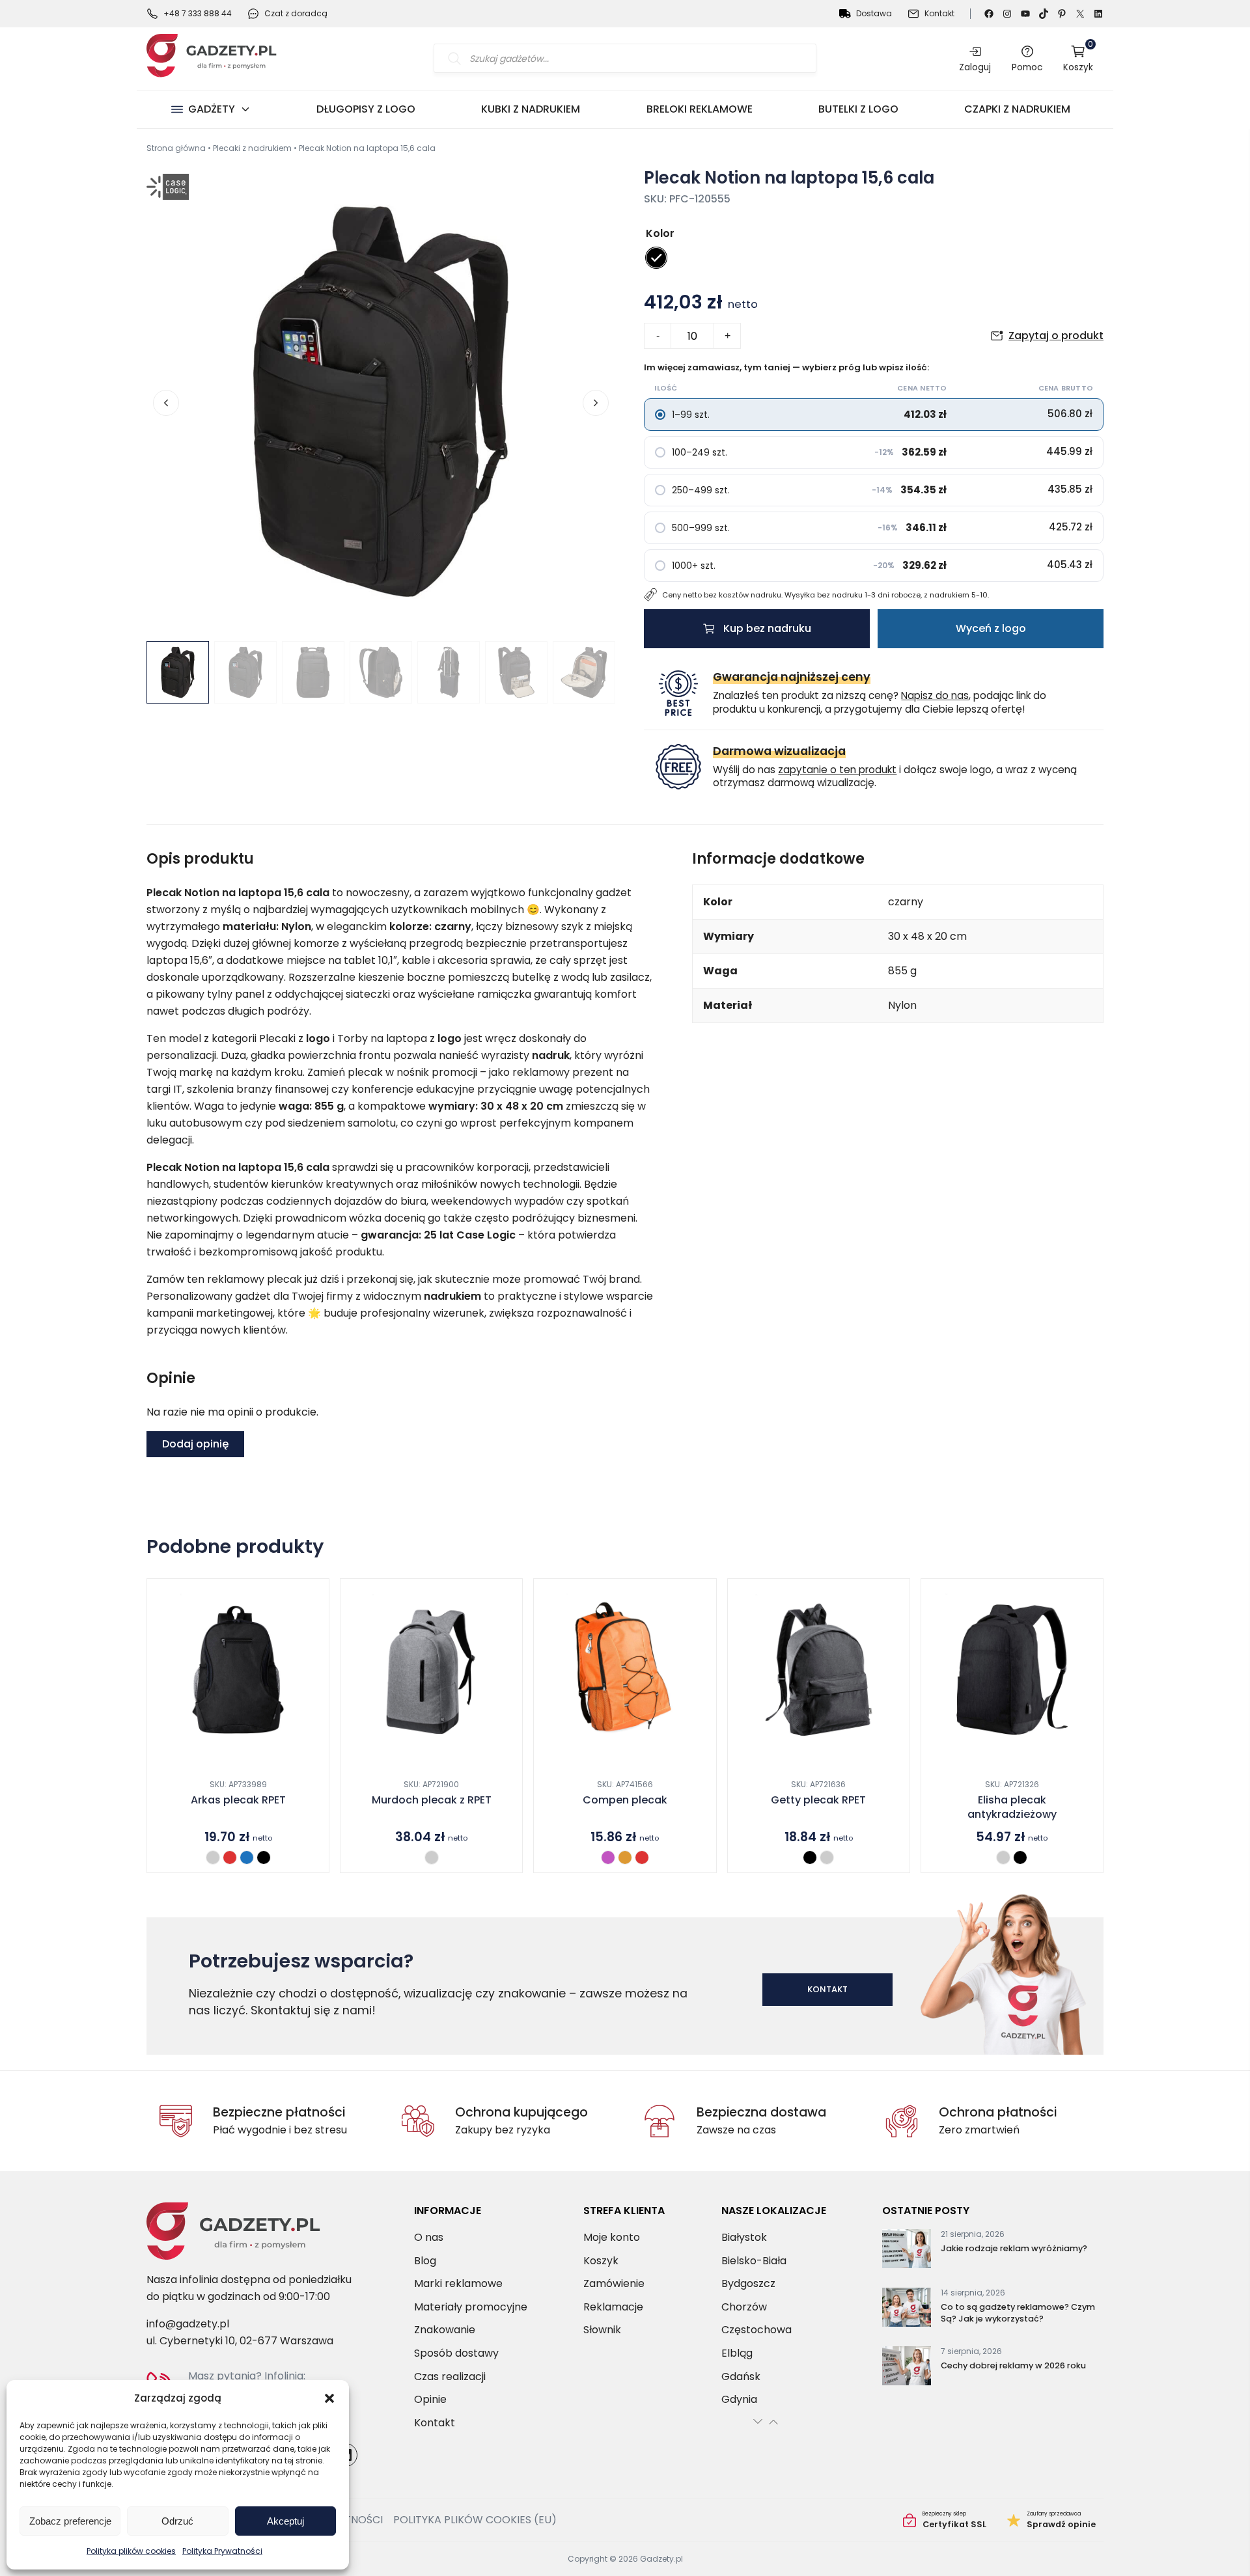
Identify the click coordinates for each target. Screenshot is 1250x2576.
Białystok (744, 2237)
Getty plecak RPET (818, 1800)
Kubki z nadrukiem (531, 109)
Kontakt (939, 13)
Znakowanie (445, 2330)
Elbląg (737, 2353)
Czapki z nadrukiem (1017, 109)
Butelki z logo (858, 109)
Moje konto (612, 2237)
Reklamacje (613, 2306)
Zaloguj (975, 67)
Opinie (430, 2399)
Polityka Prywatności (222, 2551)
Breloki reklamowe (700, 109)
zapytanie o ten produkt (837, 770)
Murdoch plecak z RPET (432, 1800)
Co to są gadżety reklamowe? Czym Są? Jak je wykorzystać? (1018, 2313)
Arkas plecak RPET (238, 1800)
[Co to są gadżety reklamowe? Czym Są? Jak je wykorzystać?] (907, 2310)
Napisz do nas (935, 695)
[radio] (656, 258)
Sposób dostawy (456, 2353)
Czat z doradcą (296, 13)
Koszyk (1078, 58)
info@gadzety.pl (188, 2324)
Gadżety (212, 109)
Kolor (660, 233)
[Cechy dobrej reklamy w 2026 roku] (907, 2368)
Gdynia (739, 2399)
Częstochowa (757, 2330)
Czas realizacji (450, 2376)
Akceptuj (285, 2521)
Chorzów (744, 2306)
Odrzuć (177, 2521)
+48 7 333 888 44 (198, 13)
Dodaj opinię (195, 1444)
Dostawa (874, 13)
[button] (329, 2398)
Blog (425, 2260)
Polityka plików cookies (131, 2551)
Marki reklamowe (458, 2283)
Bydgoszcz (748, 2283)
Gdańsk (741, 2376)
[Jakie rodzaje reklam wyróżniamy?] (907, 2251)
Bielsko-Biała (754, 2260)
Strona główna (176, 148)
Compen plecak (625, 1800)
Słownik (602, 2330)
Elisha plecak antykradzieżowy (1012, 1807)
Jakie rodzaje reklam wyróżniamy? (1014, 2248)
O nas (429, 2237)
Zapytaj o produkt (1056, 336)
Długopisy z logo (366, 109)
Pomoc (1027, 67)
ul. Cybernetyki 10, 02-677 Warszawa (240, 2341)
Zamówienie (614, 2283)
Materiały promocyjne (471, 2306)
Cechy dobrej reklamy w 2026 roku (1013, 2365)
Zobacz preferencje (70, 2521)
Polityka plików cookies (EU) (475, 2520)
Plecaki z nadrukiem (252, 148)
